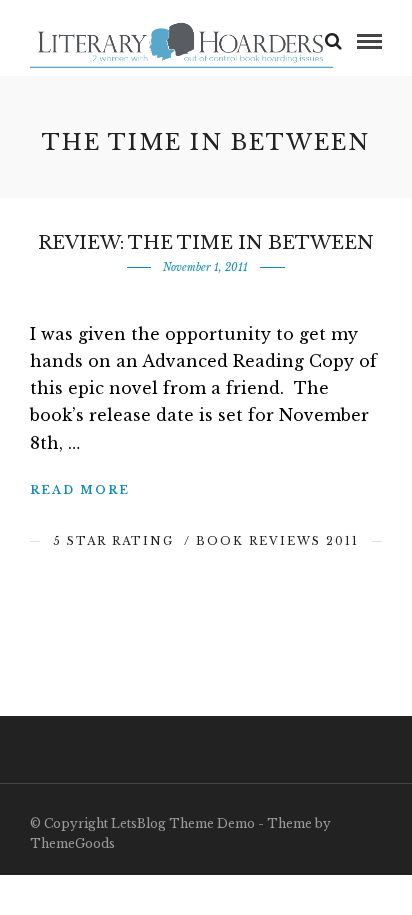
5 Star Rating (113, 541)
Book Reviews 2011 (277, 541)
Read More (80, 490)
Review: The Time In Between (206, 243)
